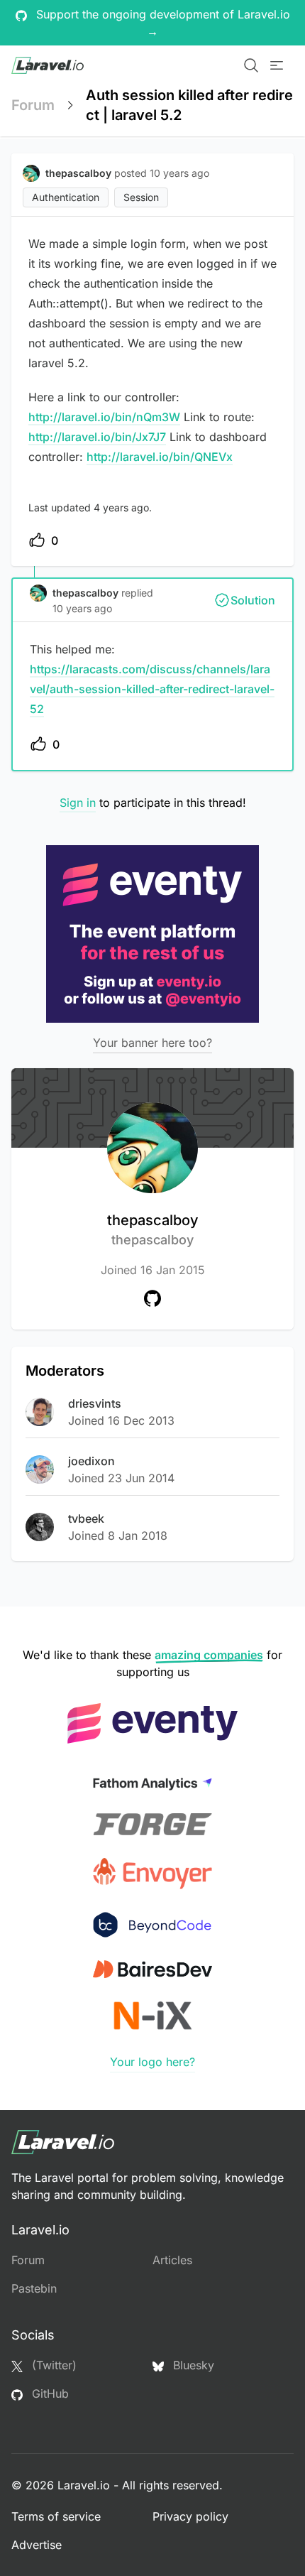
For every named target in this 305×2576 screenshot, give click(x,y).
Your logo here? (152, 2062)
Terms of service (56, 2516)
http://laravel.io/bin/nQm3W (104, 417)
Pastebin (34, 2288)
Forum (33, 105)
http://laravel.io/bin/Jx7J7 (97, 437)
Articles (172, 2260)
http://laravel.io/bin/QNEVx (160, 457)
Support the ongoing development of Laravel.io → (161, 23)
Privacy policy (190, 2516)
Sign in (78, 803)
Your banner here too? (152, 1043)
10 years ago (82, 608)
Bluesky (192, 2365)
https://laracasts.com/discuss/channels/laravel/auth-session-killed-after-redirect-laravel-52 (152, 689)
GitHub (49, 2393)
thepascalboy (153, 1229)
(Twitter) (52, 2365)
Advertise (37, 2545)
